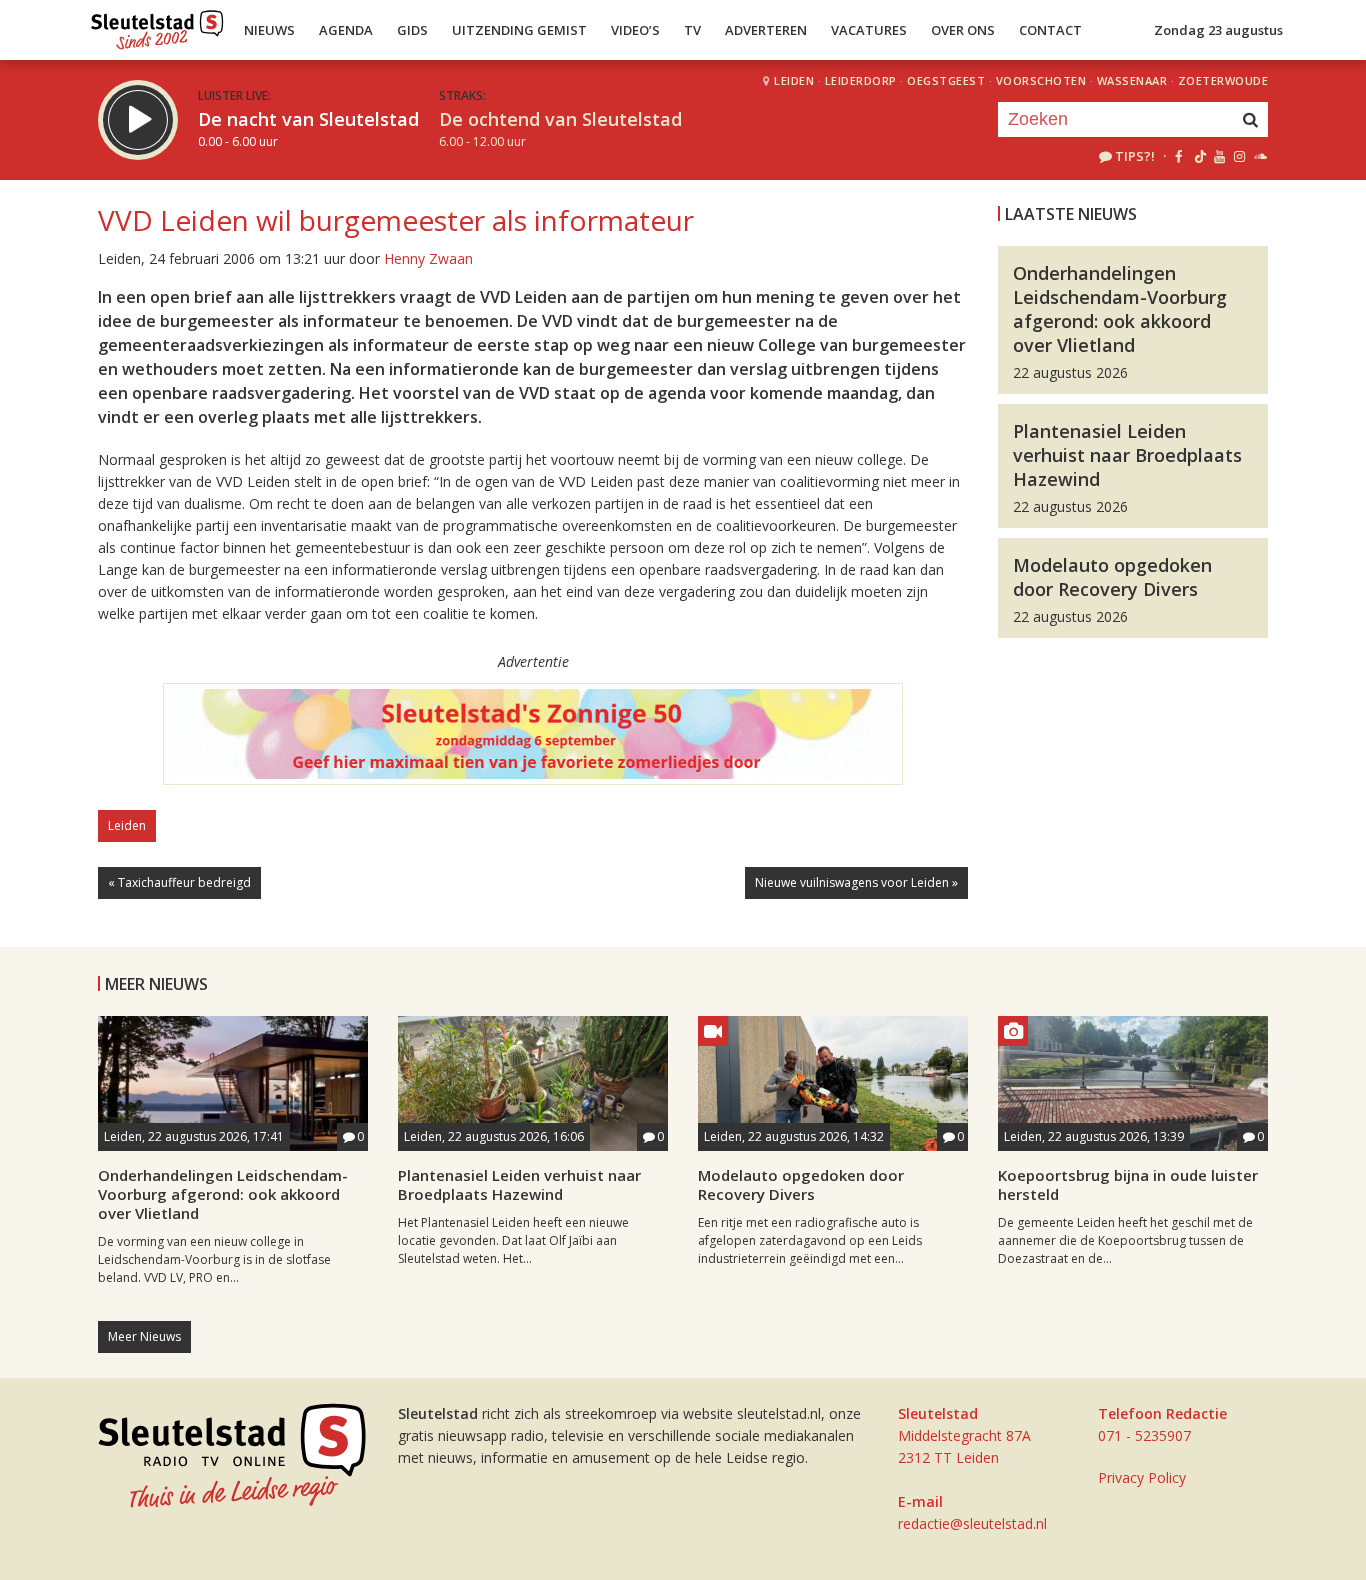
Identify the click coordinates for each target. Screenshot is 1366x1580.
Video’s (635, 30)
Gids (412, 30)
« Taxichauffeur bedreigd (179, 882)
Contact (1050, 30)
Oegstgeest (946, 80)
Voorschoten (1041, 80)
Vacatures (869, 30)
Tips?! (1135, 156)
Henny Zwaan (428, 258)
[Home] (157, 25)
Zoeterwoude (1223, 80)
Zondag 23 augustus (1218, 30)
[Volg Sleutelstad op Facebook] (1178, 156)
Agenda (346, 30)
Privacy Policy (1142, 1477)
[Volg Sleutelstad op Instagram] (1239, 156)
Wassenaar (1132, 80)
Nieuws (269, 30)
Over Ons (963, 30)
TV (692, 30)
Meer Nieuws (144, 1336)
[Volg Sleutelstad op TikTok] (1198, 156)
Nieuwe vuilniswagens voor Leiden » (856, 882)
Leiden (794, 80)
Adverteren (766, 30)
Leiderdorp (861, 80)
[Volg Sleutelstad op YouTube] (1218, 156)
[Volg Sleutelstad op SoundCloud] (1259, 156)
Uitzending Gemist (519, 30)
